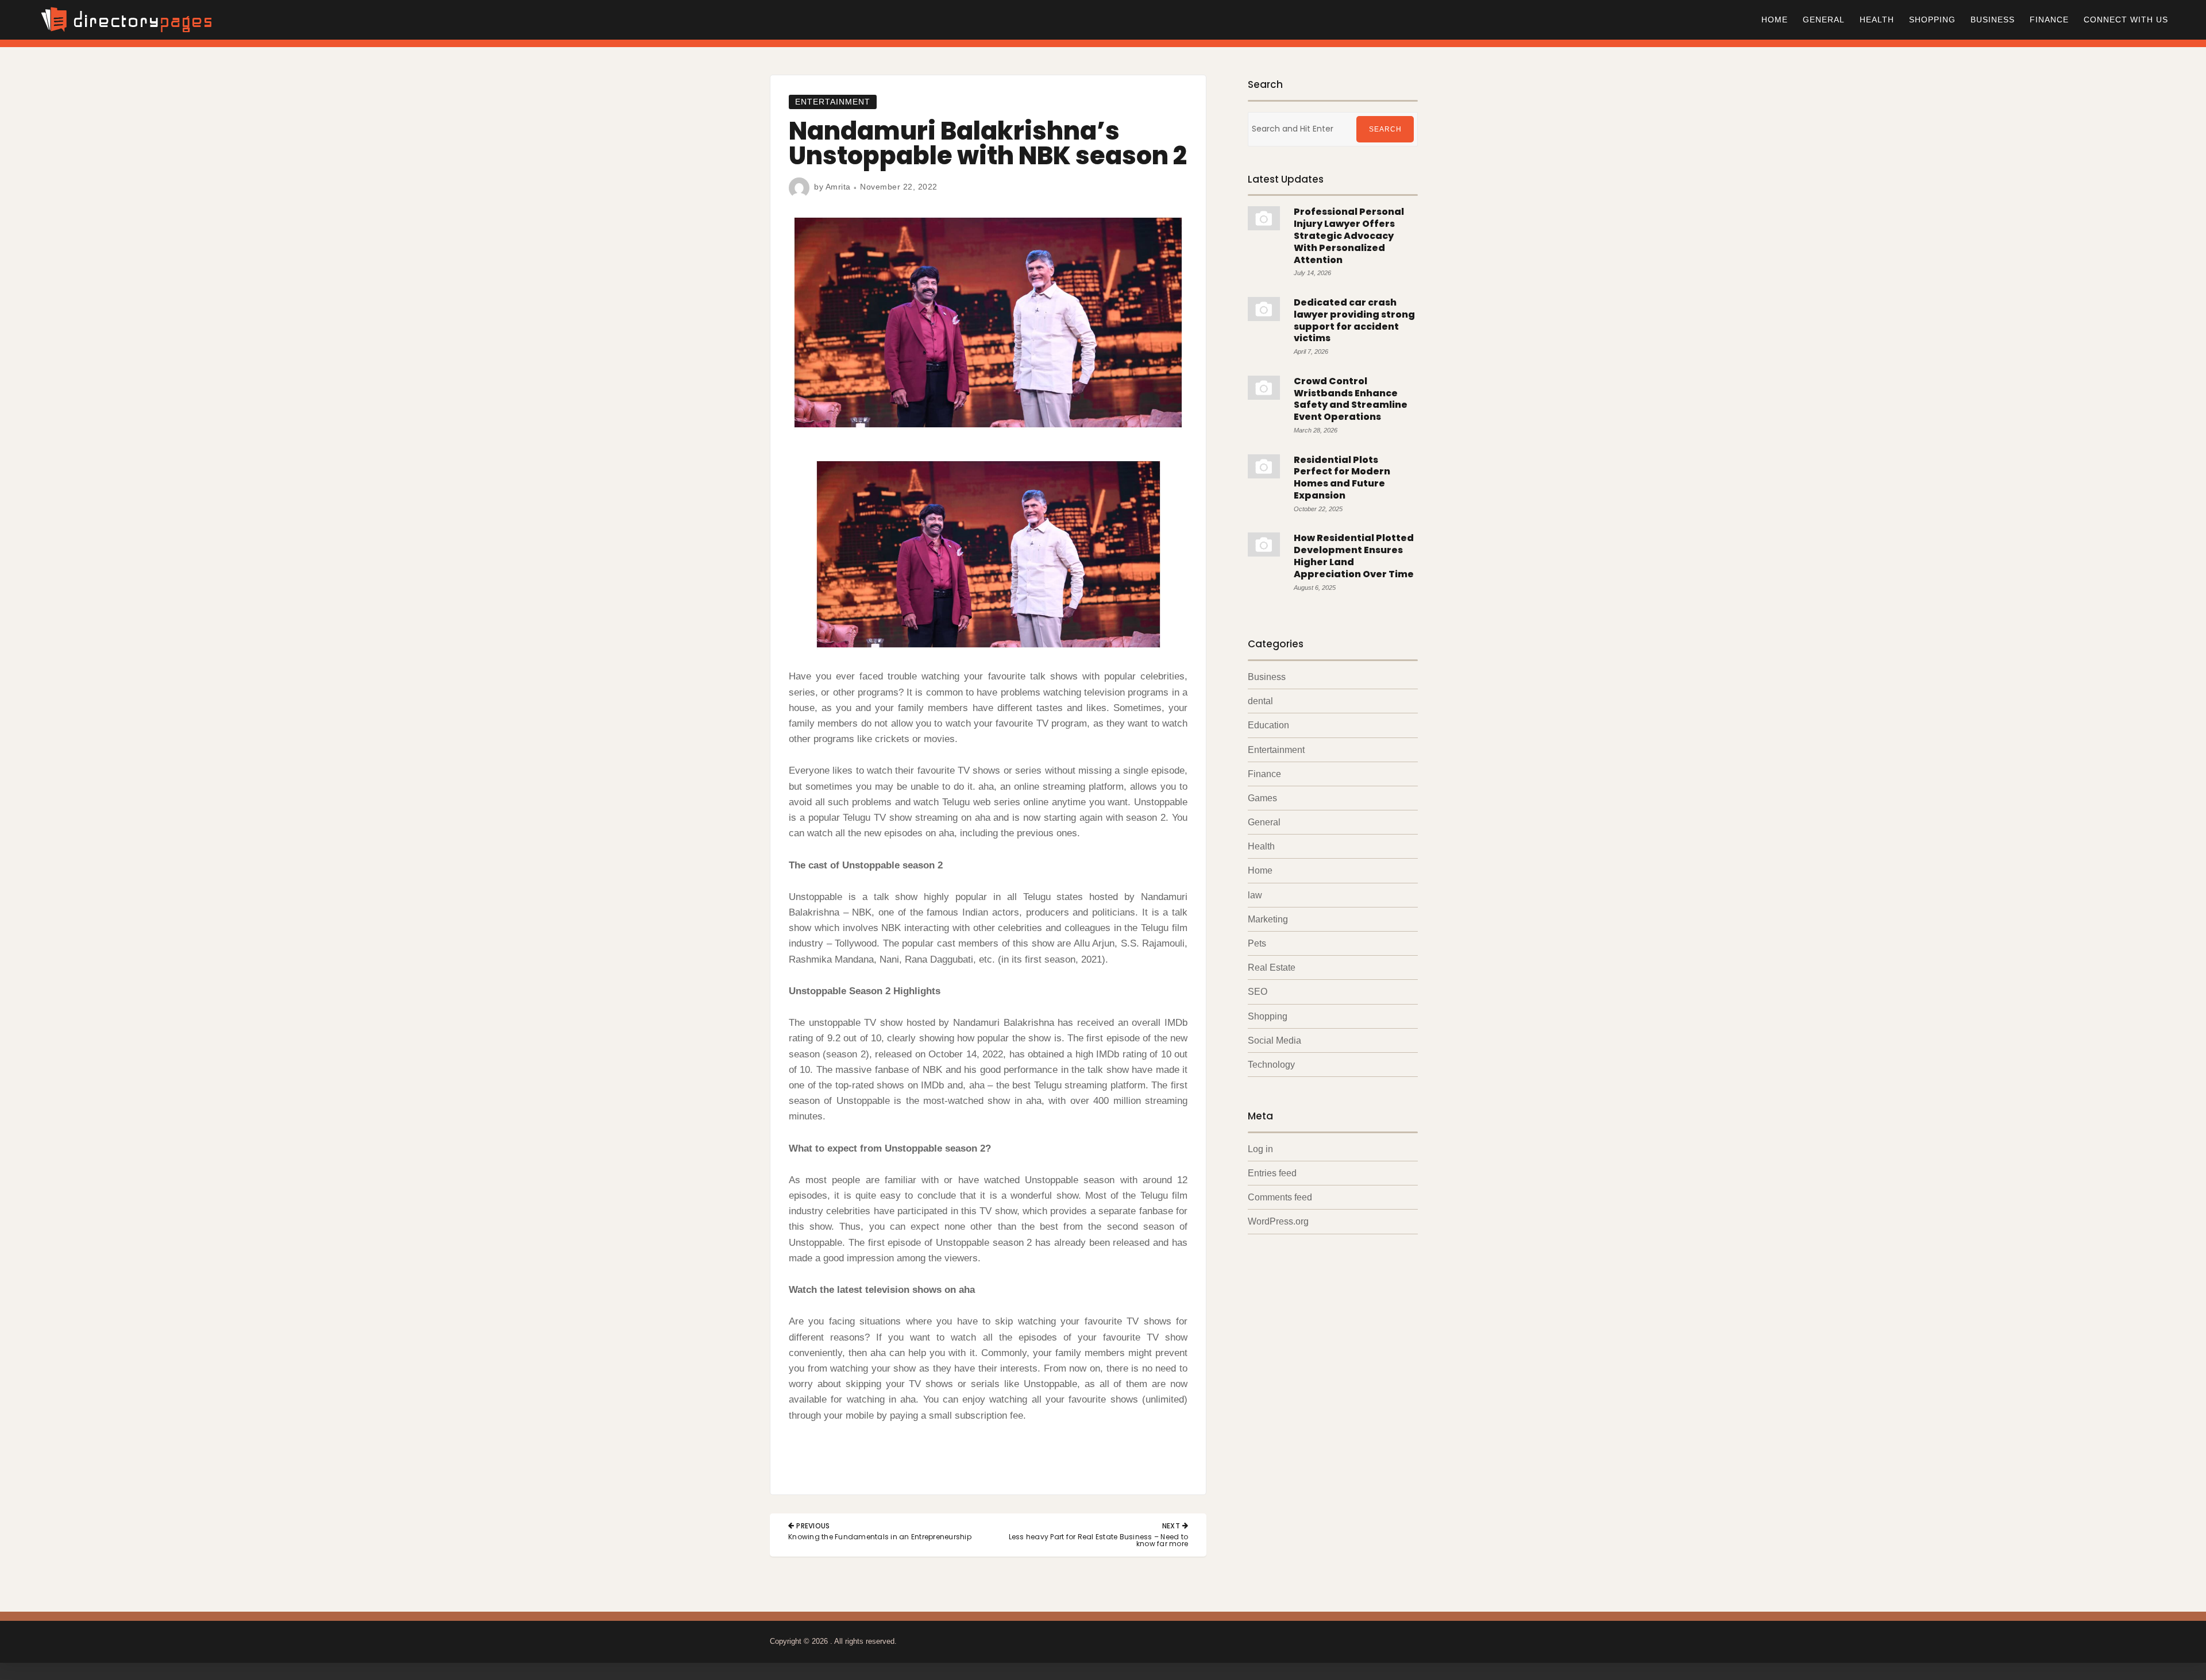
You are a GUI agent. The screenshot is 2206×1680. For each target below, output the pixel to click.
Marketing (1268, 919)
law (1255, 895)
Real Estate (1272, 968)
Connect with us (2126, 20)
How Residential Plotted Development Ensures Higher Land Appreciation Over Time (1354, 556)
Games (1262, 798)
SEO (1258, 992)
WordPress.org (1278, 1221)
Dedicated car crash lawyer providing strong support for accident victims (1354, 320)
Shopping (1932, 20)
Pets (1257, 943)
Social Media (1274, 1040)
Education (1268, 725)
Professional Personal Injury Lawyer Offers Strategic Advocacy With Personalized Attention (1349, 235)
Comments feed (1280, 1197)
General (1824, 20)
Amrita (838, 187)
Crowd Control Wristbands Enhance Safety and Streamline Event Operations (1351, 399)
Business (1993, 20)
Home (1775, 20)
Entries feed (1272, 1173)
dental (1260, 701)
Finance (2049, 20)
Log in (1260, 1149)
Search (1385, 129)
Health (1877, 20)
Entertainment (833, 102)
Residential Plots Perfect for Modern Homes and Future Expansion (1342, 478)
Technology (1271, 1065)
